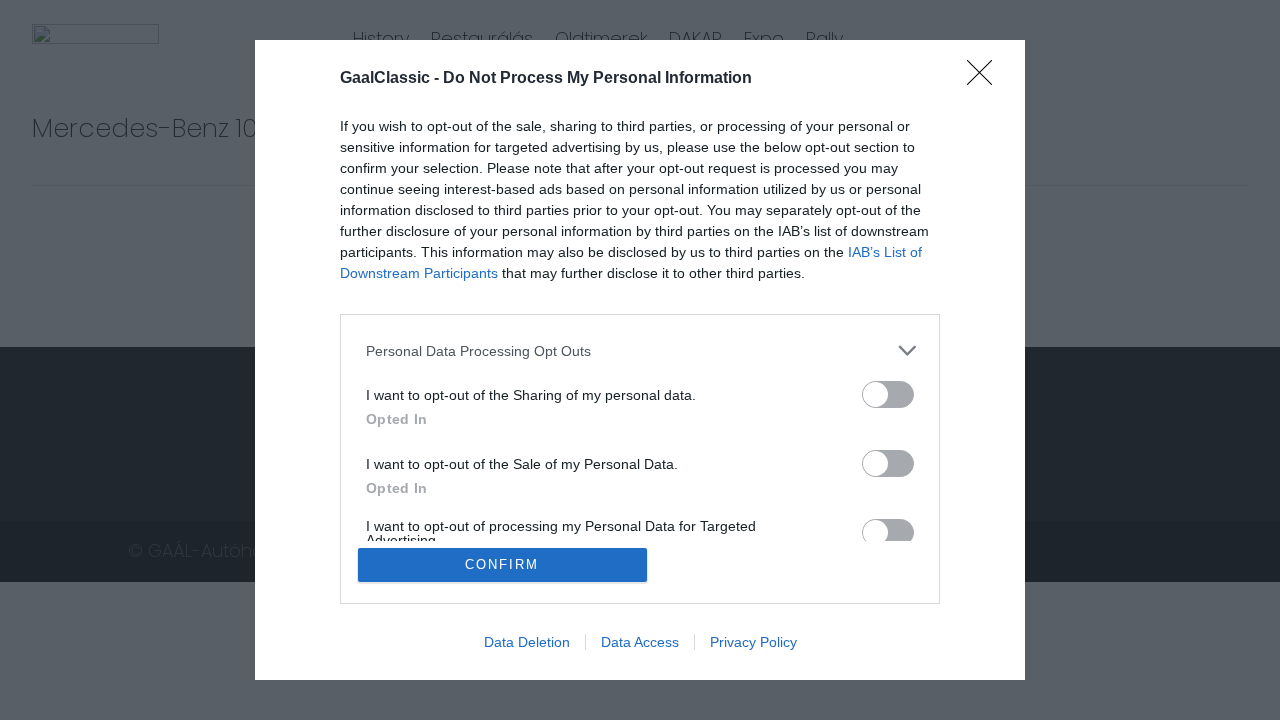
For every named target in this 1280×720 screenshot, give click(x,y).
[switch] (888, 394)
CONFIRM (502, 564)
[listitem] (640, 350)
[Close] (986, 79)
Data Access (640, 642)
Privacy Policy (753, 642)
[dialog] (640, 360)
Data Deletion (527, 642)
